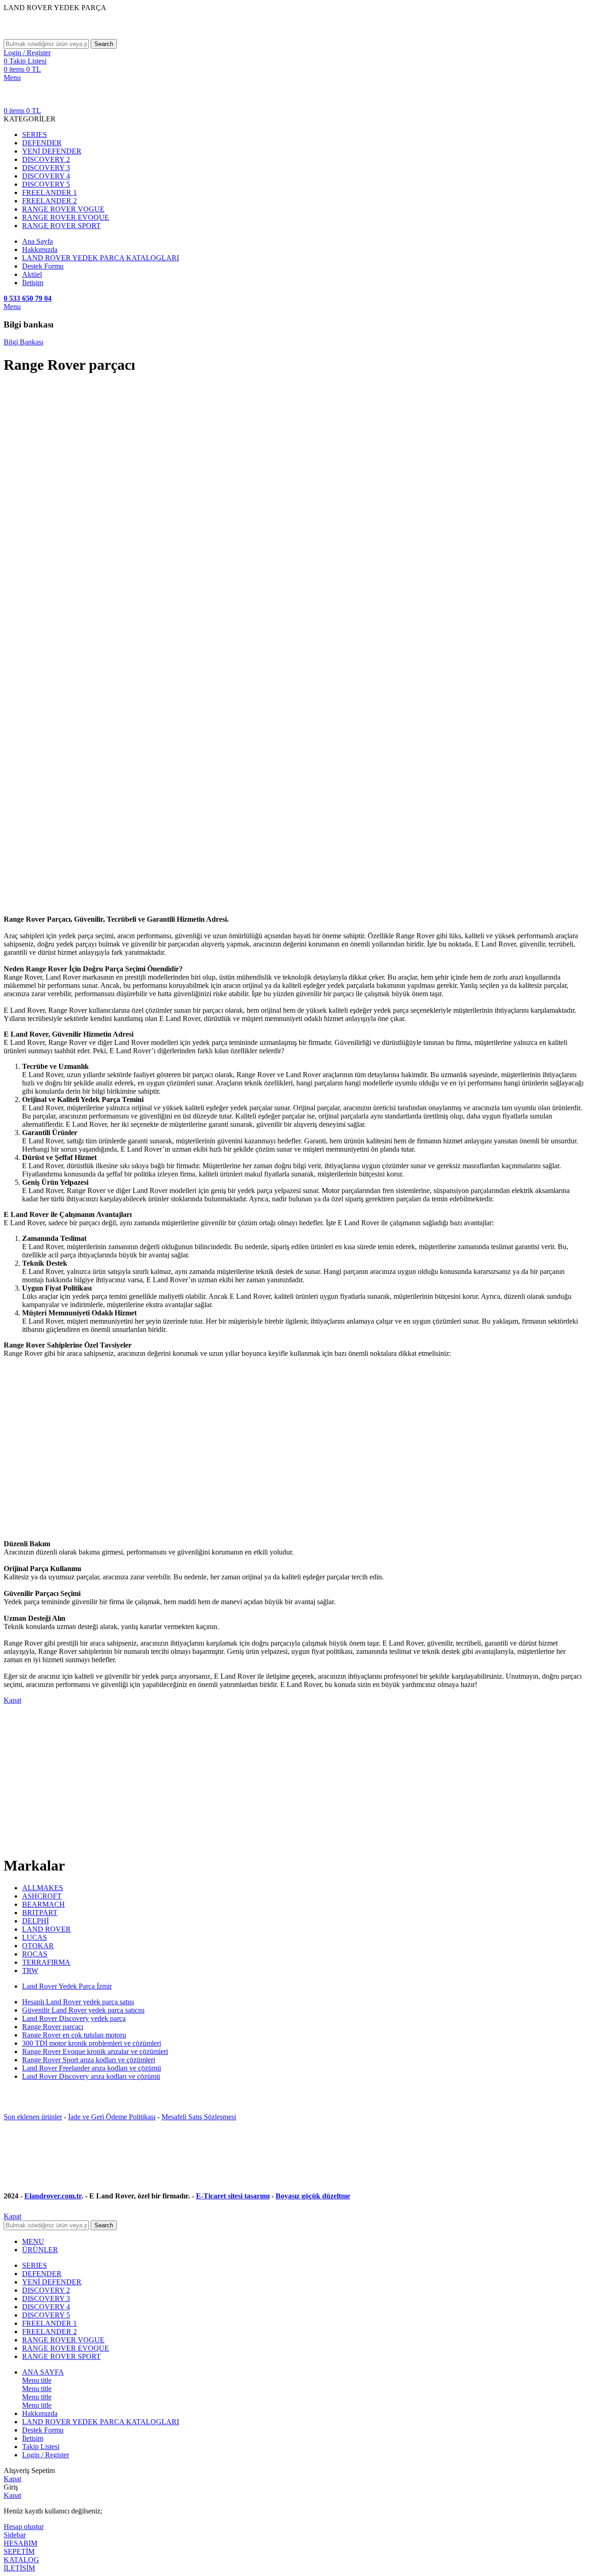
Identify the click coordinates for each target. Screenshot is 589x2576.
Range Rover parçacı (53, 2027)
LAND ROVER (46, 1929)
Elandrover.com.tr (53, 2196)
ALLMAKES (43, 1888)
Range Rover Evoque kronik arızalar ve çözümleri (95, 2051)
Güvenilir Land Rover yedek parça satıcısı (83, 2010)
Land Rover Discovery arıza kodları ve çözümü (91, 2076)
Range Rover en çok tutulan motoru (74, 2035)
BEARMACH (43, 1904)
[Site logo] (73, 35)
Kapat (12, 1700)
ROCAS (35, 1954)
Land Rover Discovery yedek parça (74, 2018)
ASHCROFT (42, 1896)
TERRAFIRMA (46, 1962)
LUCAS (35, 1937)
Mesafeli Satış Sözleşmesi (199, 2117)
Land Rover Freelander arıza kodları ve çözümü (92, 2068)
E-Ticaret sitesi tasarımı (233, 2196)
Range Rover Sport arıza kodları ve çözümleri (89, 2060)
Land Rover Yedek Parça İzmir (67, 1986)
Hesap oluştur (24, 2527)
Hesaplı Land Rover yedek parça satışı (78, 2002)
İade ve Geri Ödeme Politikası (112, 2117)
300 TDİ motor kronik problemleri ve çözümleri (92, 2043)
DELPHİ (35, 1921)
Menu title (37, 2380)
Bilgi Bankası (23, 342)
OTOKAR (38, 1946)
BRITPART (40, 1913)
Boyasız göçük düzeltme (313, 2196)
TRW (30, 1971)
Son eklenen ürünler (33, 2117)
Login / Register (46, 2455)
